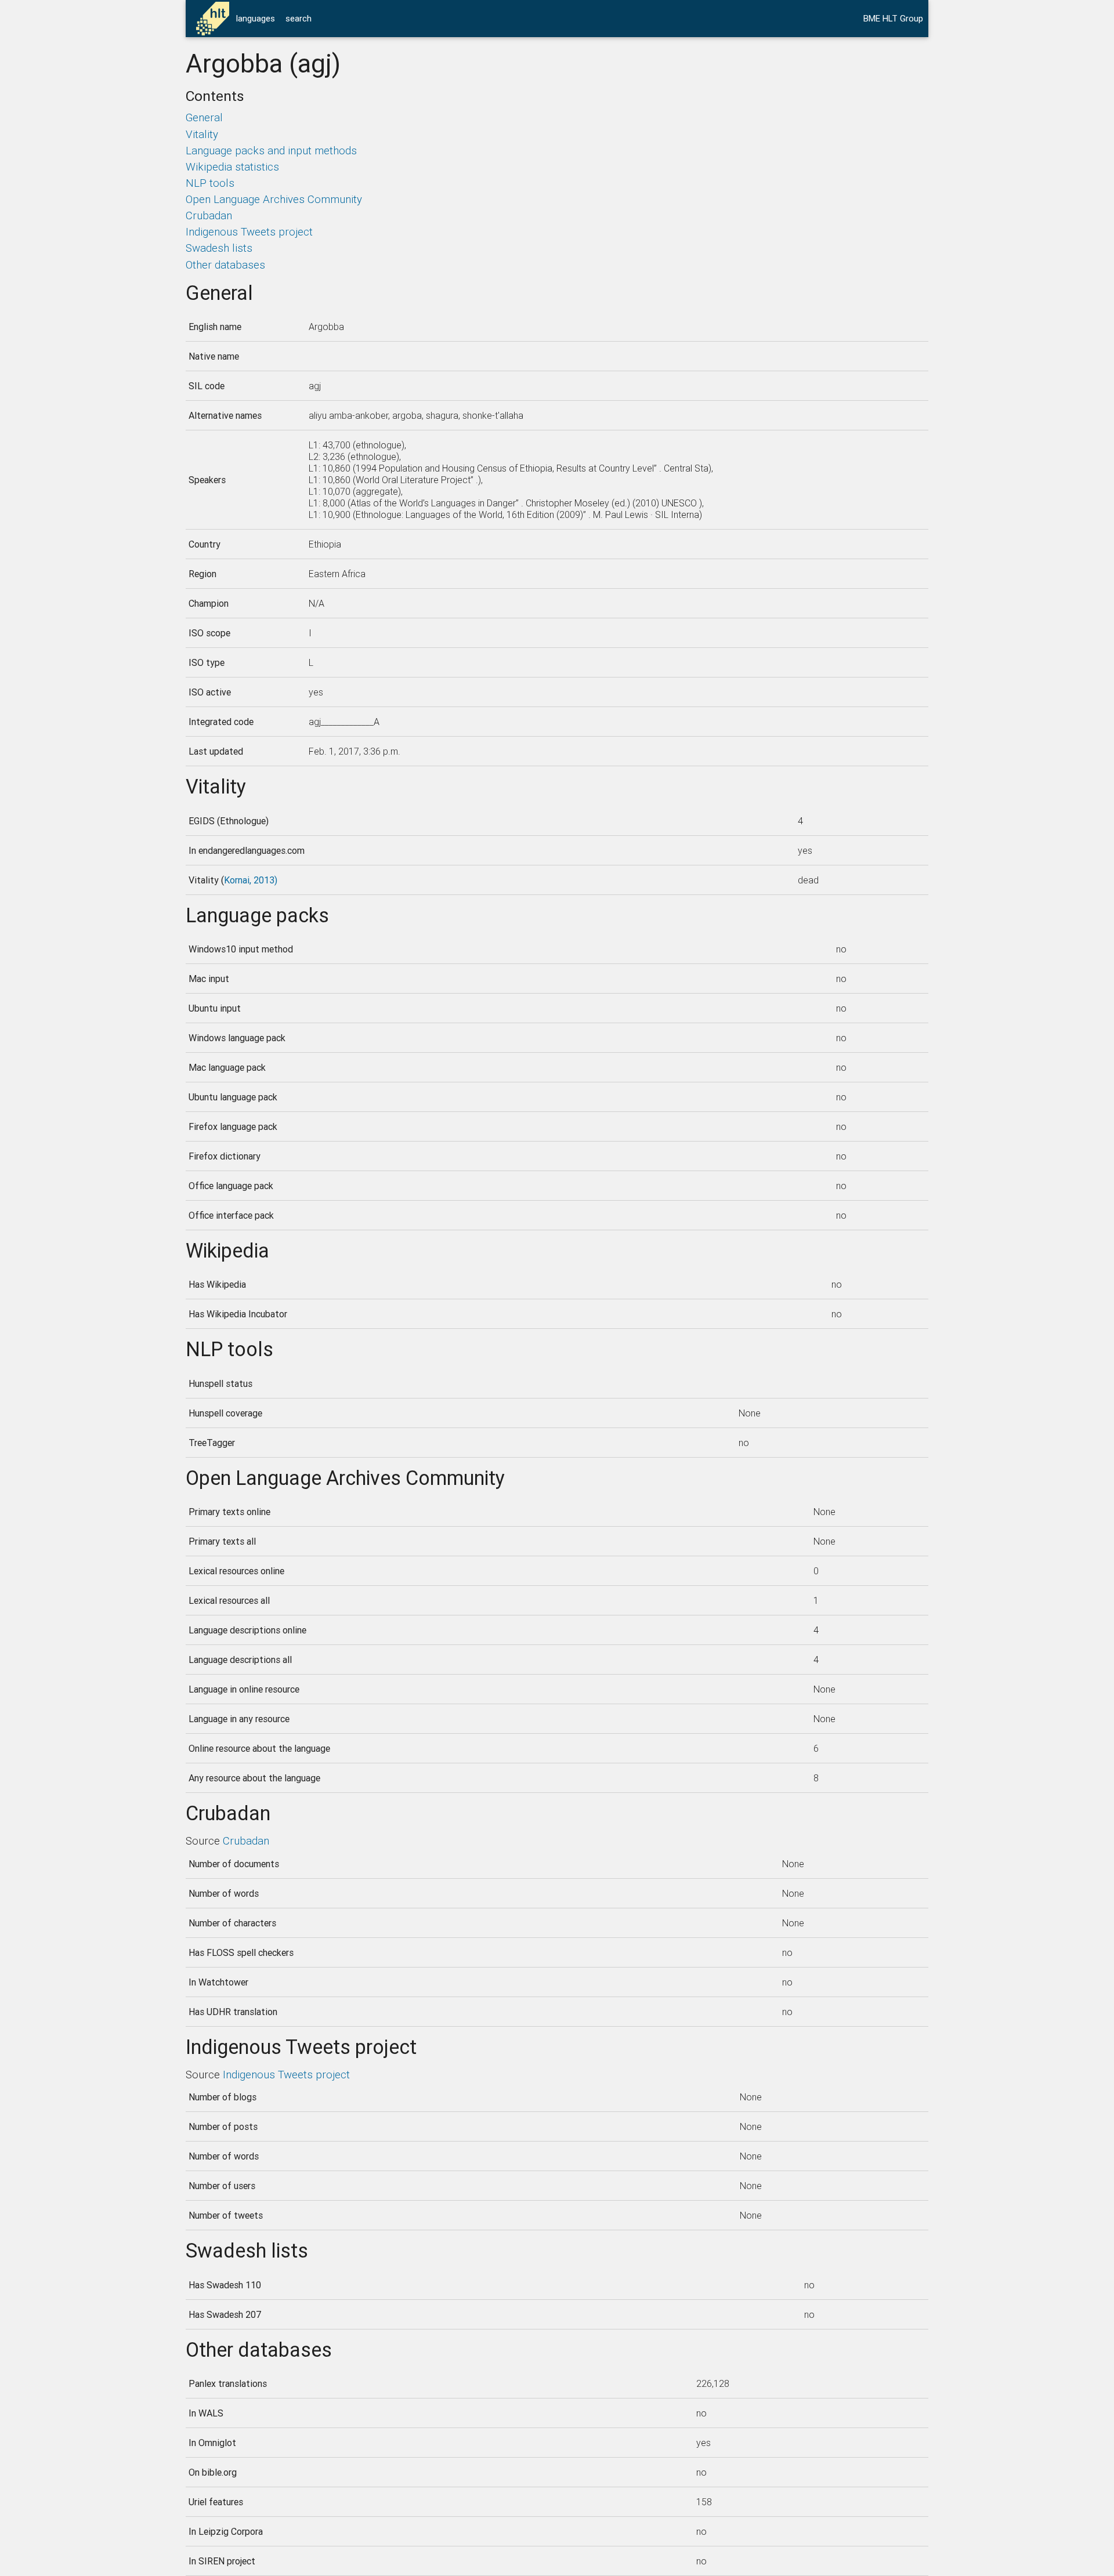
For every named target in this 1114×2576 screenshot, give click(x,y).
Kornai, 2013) (251, 880)
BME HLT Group (893, 18)
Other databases (225, 265)
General (204, 117)
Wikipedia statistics (232, 166)
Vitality (202, 134)
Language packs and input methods (271, 150)
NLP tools (210, 183)
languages (256, 18)
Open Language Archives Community (274, 199)
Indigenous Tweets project (249, 231)
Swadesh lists (219, 248)
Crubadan (209, 215)
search (299, 18)
